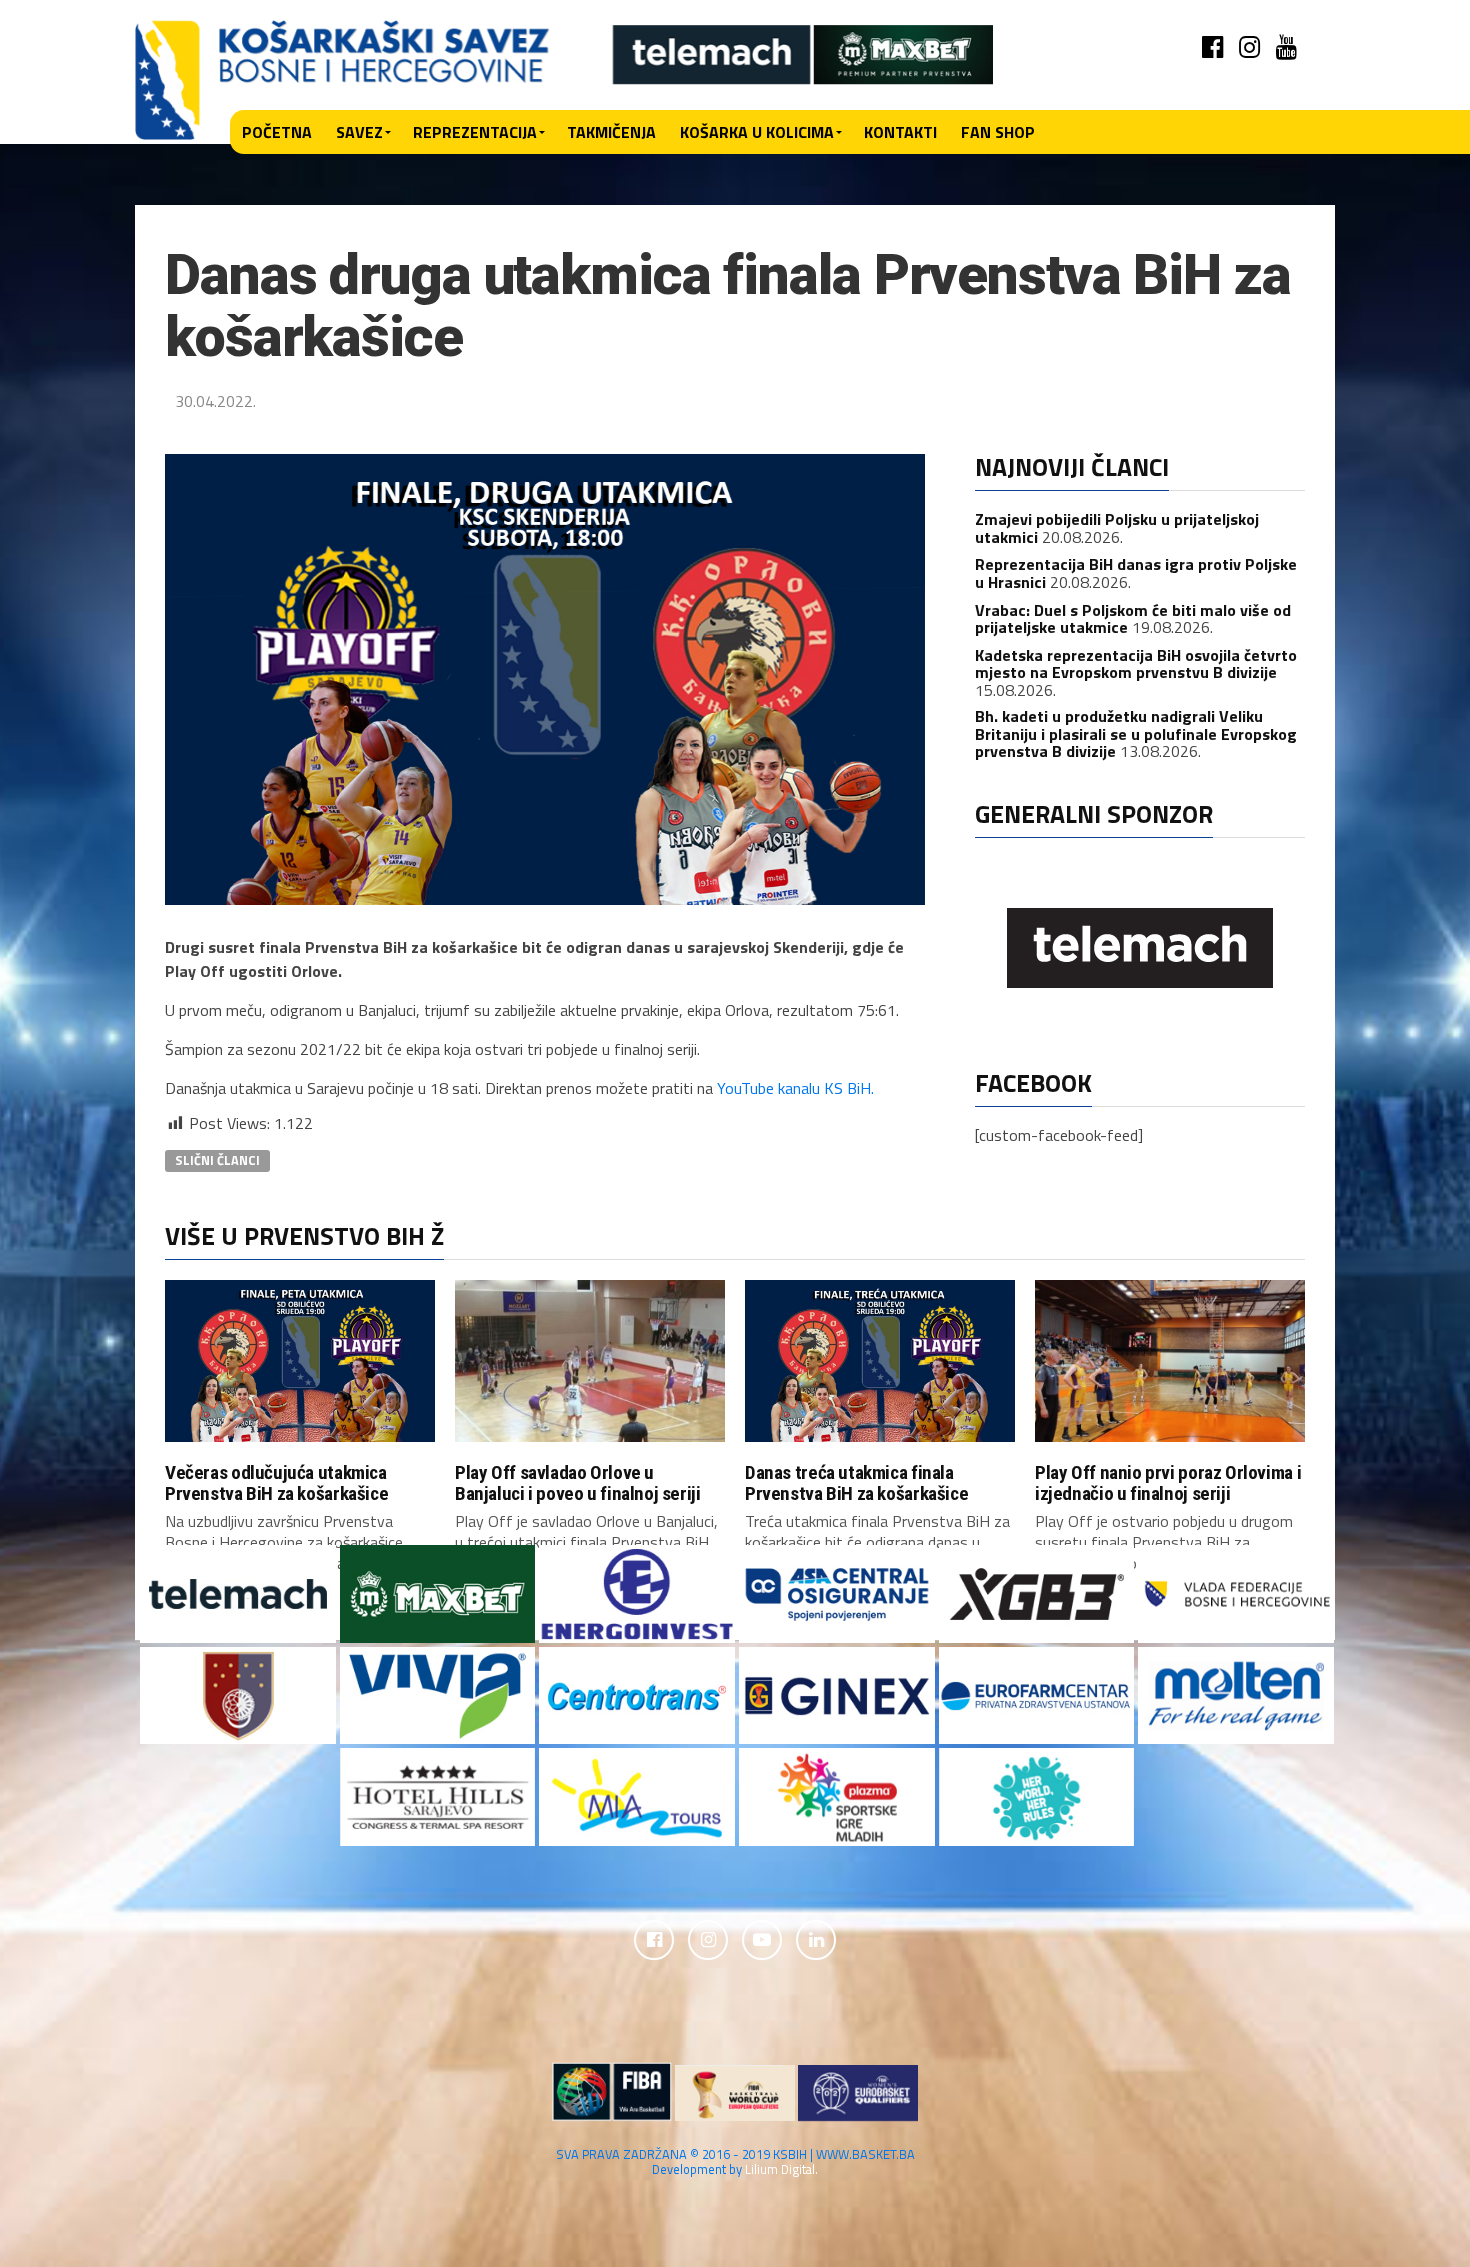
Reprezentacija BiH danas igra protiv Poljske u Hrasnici (1136, 573)
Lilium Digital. (781, 2169)
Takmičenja (611, 132)
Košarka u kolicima (757, 132)
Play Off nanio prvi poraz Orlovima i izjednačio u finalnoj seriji (1168, 1483)
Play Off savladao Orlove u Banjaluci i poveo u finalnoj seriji (578, 1483)
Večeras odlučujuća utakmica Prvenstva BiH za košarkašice (276, 1483)
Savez (359, 132)
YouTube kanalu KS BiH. (795, 1088)
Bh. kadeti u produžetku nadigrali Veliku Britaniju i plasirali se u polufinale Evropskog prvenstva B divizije (1136, 733)
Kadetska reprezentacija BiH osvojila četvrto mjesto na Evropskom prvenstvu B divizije (1136, 664)
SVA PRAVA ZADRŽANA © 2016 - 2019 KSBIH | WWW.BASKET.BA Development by (735, 2161)
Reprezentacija (475, 132)
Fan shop (998, 132)
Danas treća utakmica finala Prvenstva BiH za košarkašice (856, 1483)
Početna (277, 132)
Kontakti (900, 132)
